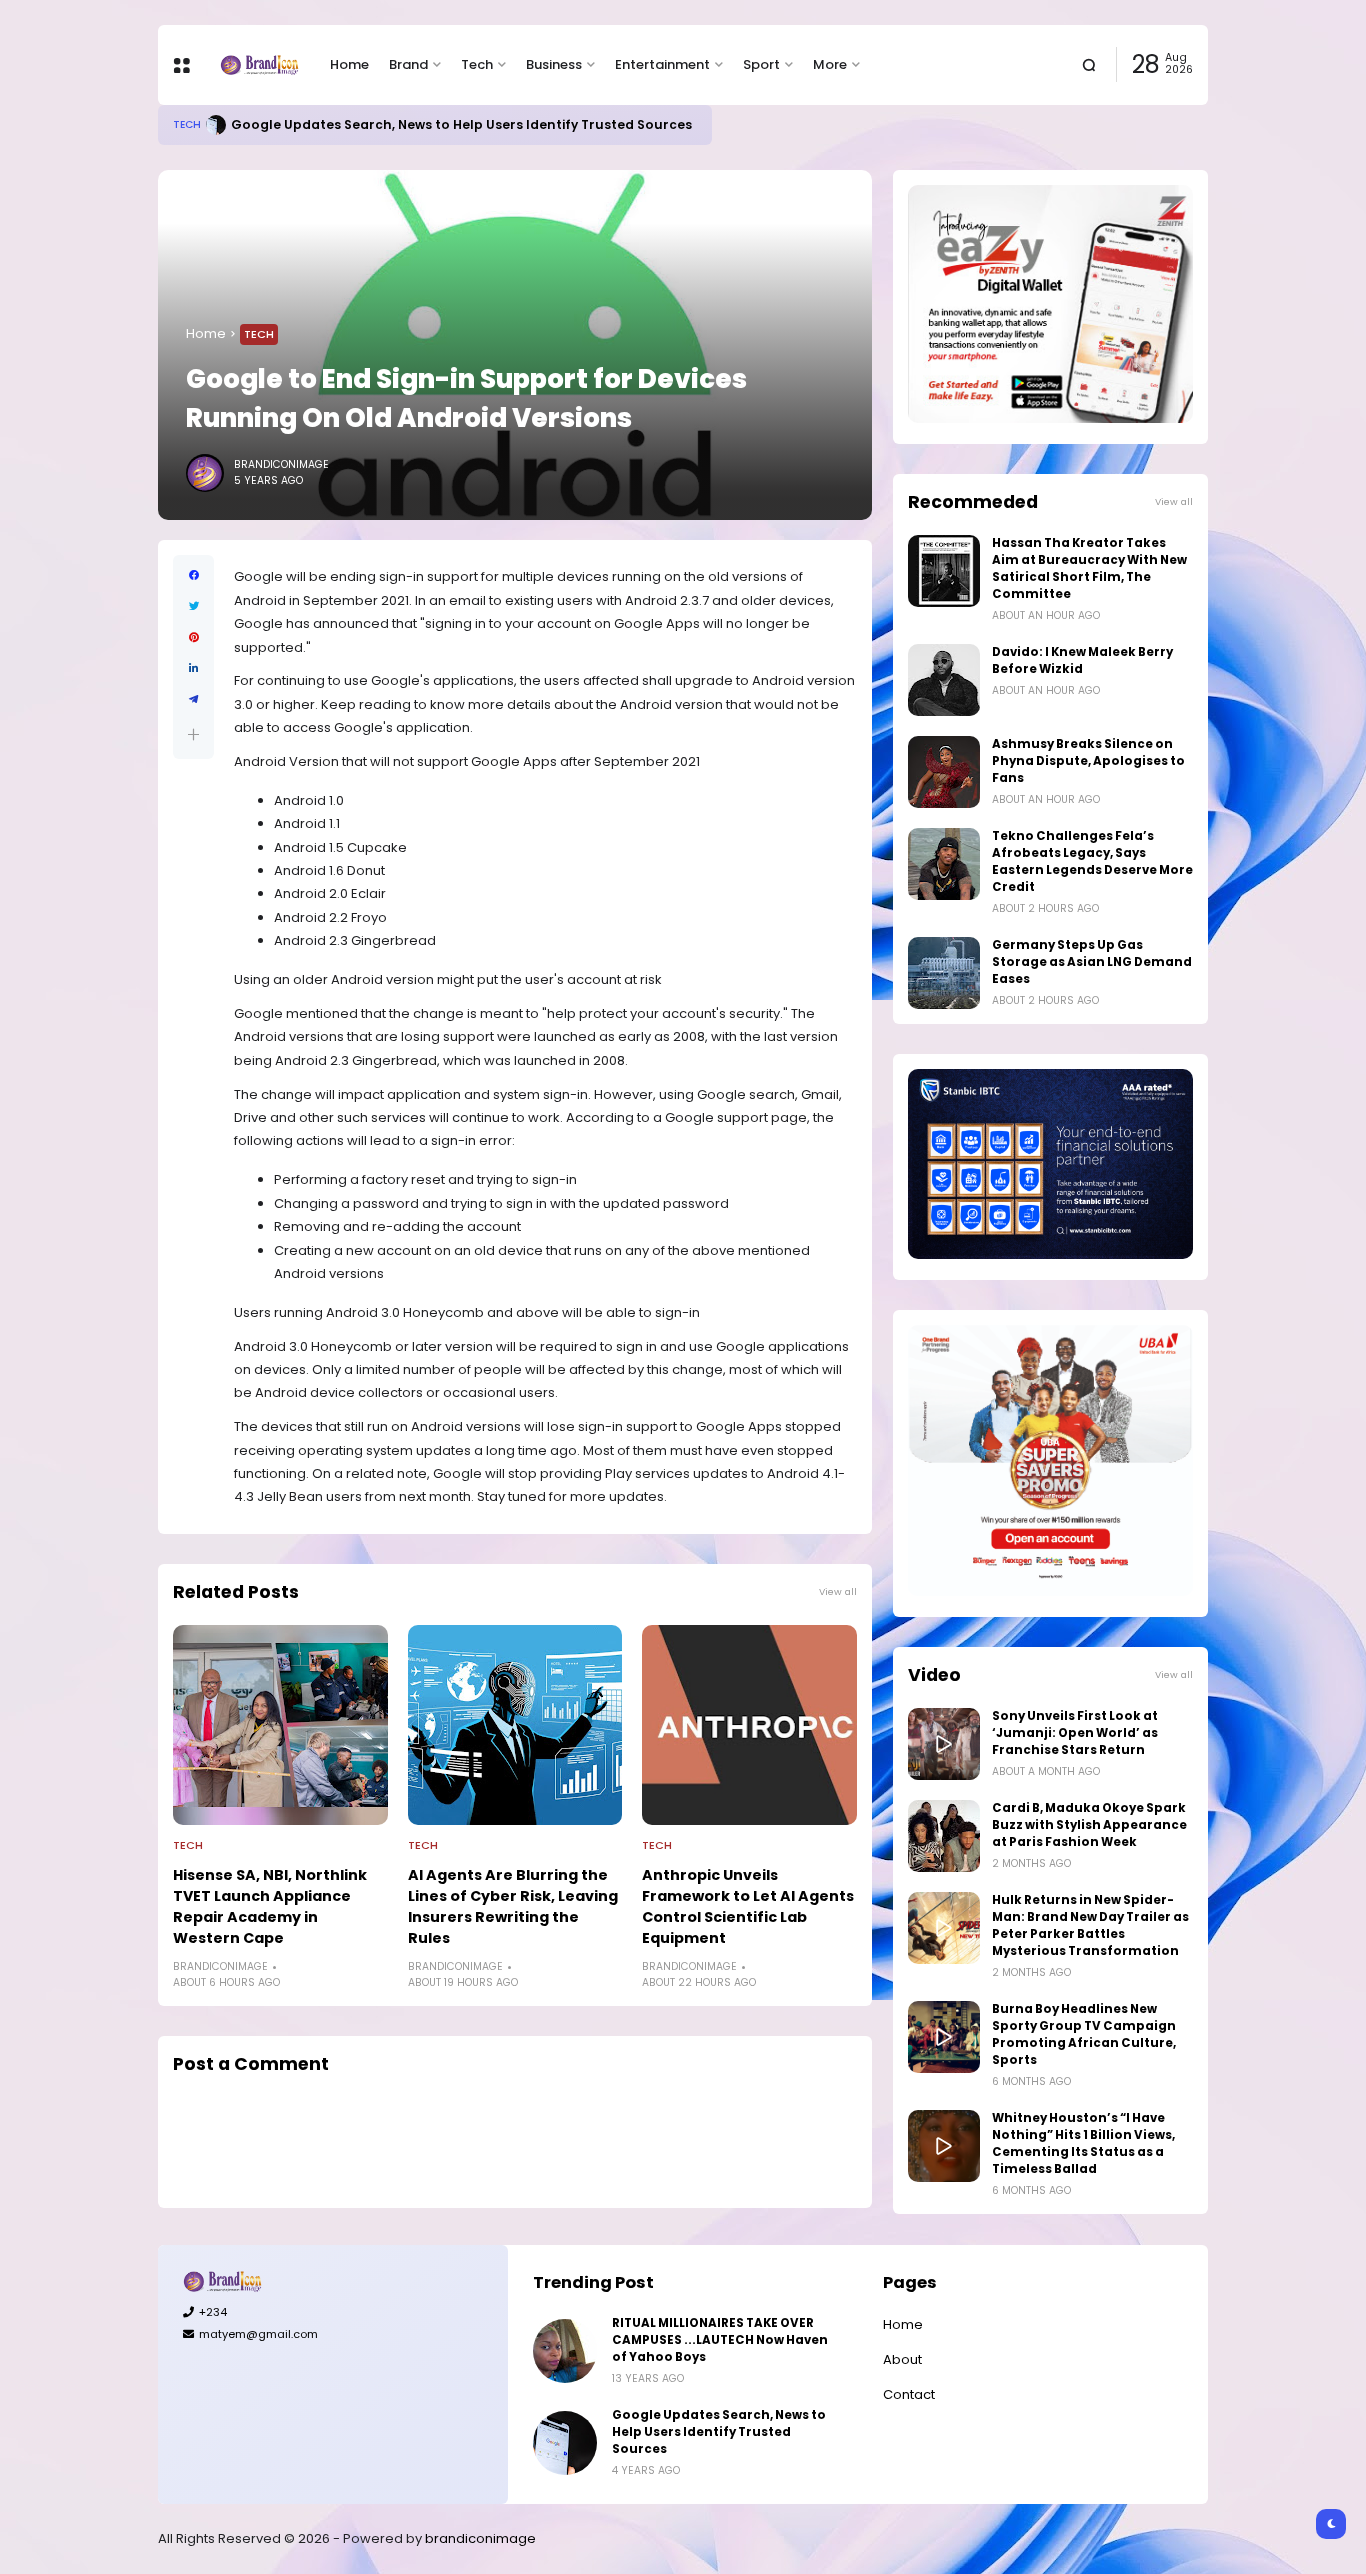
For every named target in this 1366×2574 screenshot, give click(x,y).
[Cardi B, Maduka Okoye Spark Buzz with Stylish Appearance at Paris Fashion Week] (944, 1836)
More (830, 64)
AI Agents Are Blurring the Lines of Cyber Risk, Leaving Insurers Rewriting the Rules (513, 1906)
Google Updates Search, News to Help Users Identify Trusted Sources (461, 124)
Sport (761, 64)
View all (838, 1591)
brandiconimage (480, 2538)
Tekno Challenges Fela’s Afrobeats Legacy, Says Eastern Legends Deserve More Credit (1092, 861)
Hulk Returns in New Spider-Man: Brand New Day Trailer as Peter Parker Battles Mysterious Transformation (1090, 1925)
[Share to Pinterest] (193, 637)
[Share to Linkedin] (193, 668)
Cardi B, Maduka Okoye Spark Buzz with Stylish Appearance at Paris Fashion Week (1089, 1825)
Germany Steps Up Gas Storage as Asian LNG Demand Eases (1092, 962)
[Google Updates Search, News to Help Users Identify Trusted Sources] (216, 125)
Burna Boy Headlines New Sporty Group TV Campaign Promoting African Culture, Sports (1084, 2034)
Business (554, 64)
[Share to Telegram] (193, 699)
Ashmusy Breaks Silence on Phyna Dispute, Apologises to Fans (1088, 761)
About (902, 2359)
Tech (477, 64)
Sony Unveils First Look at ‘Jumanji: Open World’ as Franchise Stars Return (1075, 1733)
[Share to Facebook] (193, 575)
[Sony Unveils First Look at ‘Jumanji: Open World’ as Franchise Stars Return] (944, 1744)
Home (349, 64)
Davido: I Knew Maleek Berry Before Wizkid (1082, 660)
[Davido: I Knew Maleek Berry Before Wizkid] (944, 680)
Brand (408, 64)
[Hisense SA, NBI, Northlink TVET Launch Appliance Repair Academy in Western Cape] (280, 1725)
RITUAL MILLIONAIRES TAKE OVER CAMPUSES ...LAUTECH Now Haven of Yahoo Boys (720, 2340)
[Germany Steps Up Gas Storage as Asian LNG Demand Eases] (944, 973)
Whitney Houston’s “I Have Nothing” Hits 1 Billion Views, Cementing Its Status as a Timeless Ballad (1083, 2143)
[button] (193, 734)
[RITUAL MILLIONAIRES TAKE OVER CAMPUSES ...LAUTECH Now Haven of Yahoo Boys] (565, 2351)
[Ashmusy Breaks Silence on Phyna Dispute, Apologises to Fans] (944, 772)
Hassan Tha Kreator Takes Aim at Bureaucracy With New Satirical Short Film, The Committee (1089, 568)
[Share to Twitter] (193, 606)
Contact (909, 2394)
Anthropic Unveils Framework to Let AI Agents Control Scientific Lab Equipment (748, 1906)
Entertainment (662, 64)
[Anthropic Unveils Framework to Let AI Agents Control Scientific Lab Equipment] (749, 1725)
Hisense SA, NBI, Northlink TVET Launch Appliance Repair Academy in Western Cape (270, 1906)
